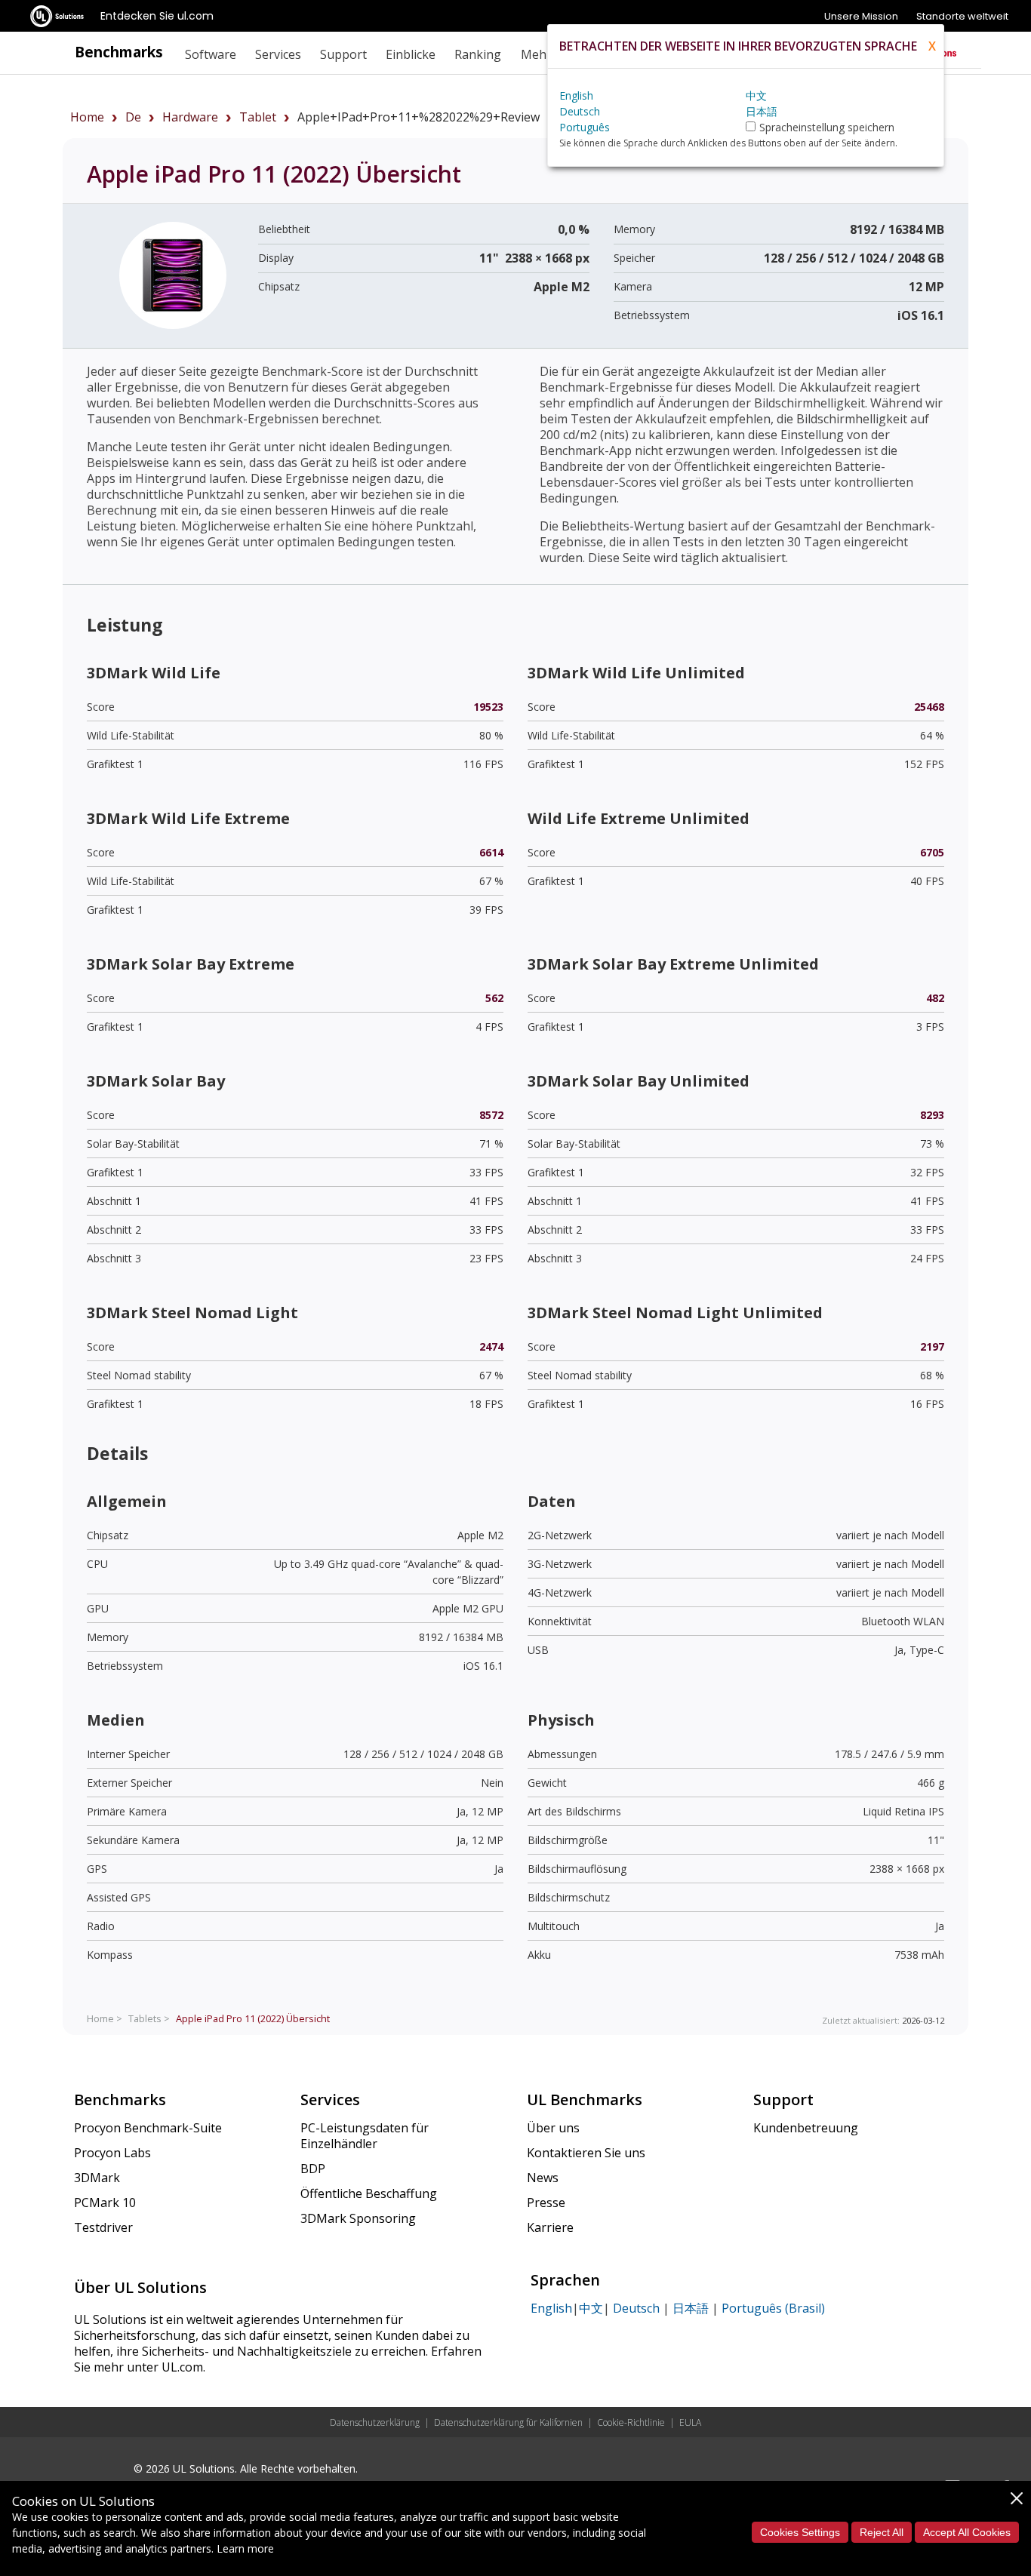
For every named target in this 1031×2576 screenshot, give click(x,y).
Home (87, 117)
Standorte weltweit (962, 16)
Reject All (882, 2532)
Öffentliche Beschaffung (369, 2193)
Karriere (550, 2227)
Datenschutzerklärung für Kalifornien (508, 2422)
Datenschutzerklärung (375, 2422)
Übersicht (253, 2018)
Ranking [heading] (478, 54)
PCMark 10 (105, 2203)
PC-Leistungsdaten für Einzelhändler (365, 2136)
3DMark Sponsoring (358, 2218)
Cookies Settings (800, 2532)
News (543, 2178)
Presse (546, 2203)
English (551, 2308)
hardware (190, 117)
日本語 (691, 2308)
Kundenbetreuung (806, 2128)
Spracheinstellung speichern (827, 127)
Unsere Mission (861, 16)
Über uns (553, 2128)
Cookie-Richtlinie (631, 2422)
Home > (105, 2018)
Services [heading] (278, 54)
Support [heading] (343, 54)
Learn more (245, 2548)
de (133, 117)
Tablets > (149, 2018)
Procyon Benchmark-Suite (148, 2128)
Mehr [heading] (536, 54)
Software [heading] (211, 54)
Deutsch (636, 2308)
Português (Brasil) (773, 2308)
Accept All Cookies (967, 2532)
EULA (690, 2422)
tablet (258, 117)
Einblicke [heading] (411, 54)
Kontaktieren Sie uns (586, 2153)
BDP (313, 2169)
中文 (591, 2308)
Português (585, 127)
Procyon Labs (112, 2153)
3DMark (97, 2178)
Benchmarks (119, 52)
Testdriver (103, 2227)
